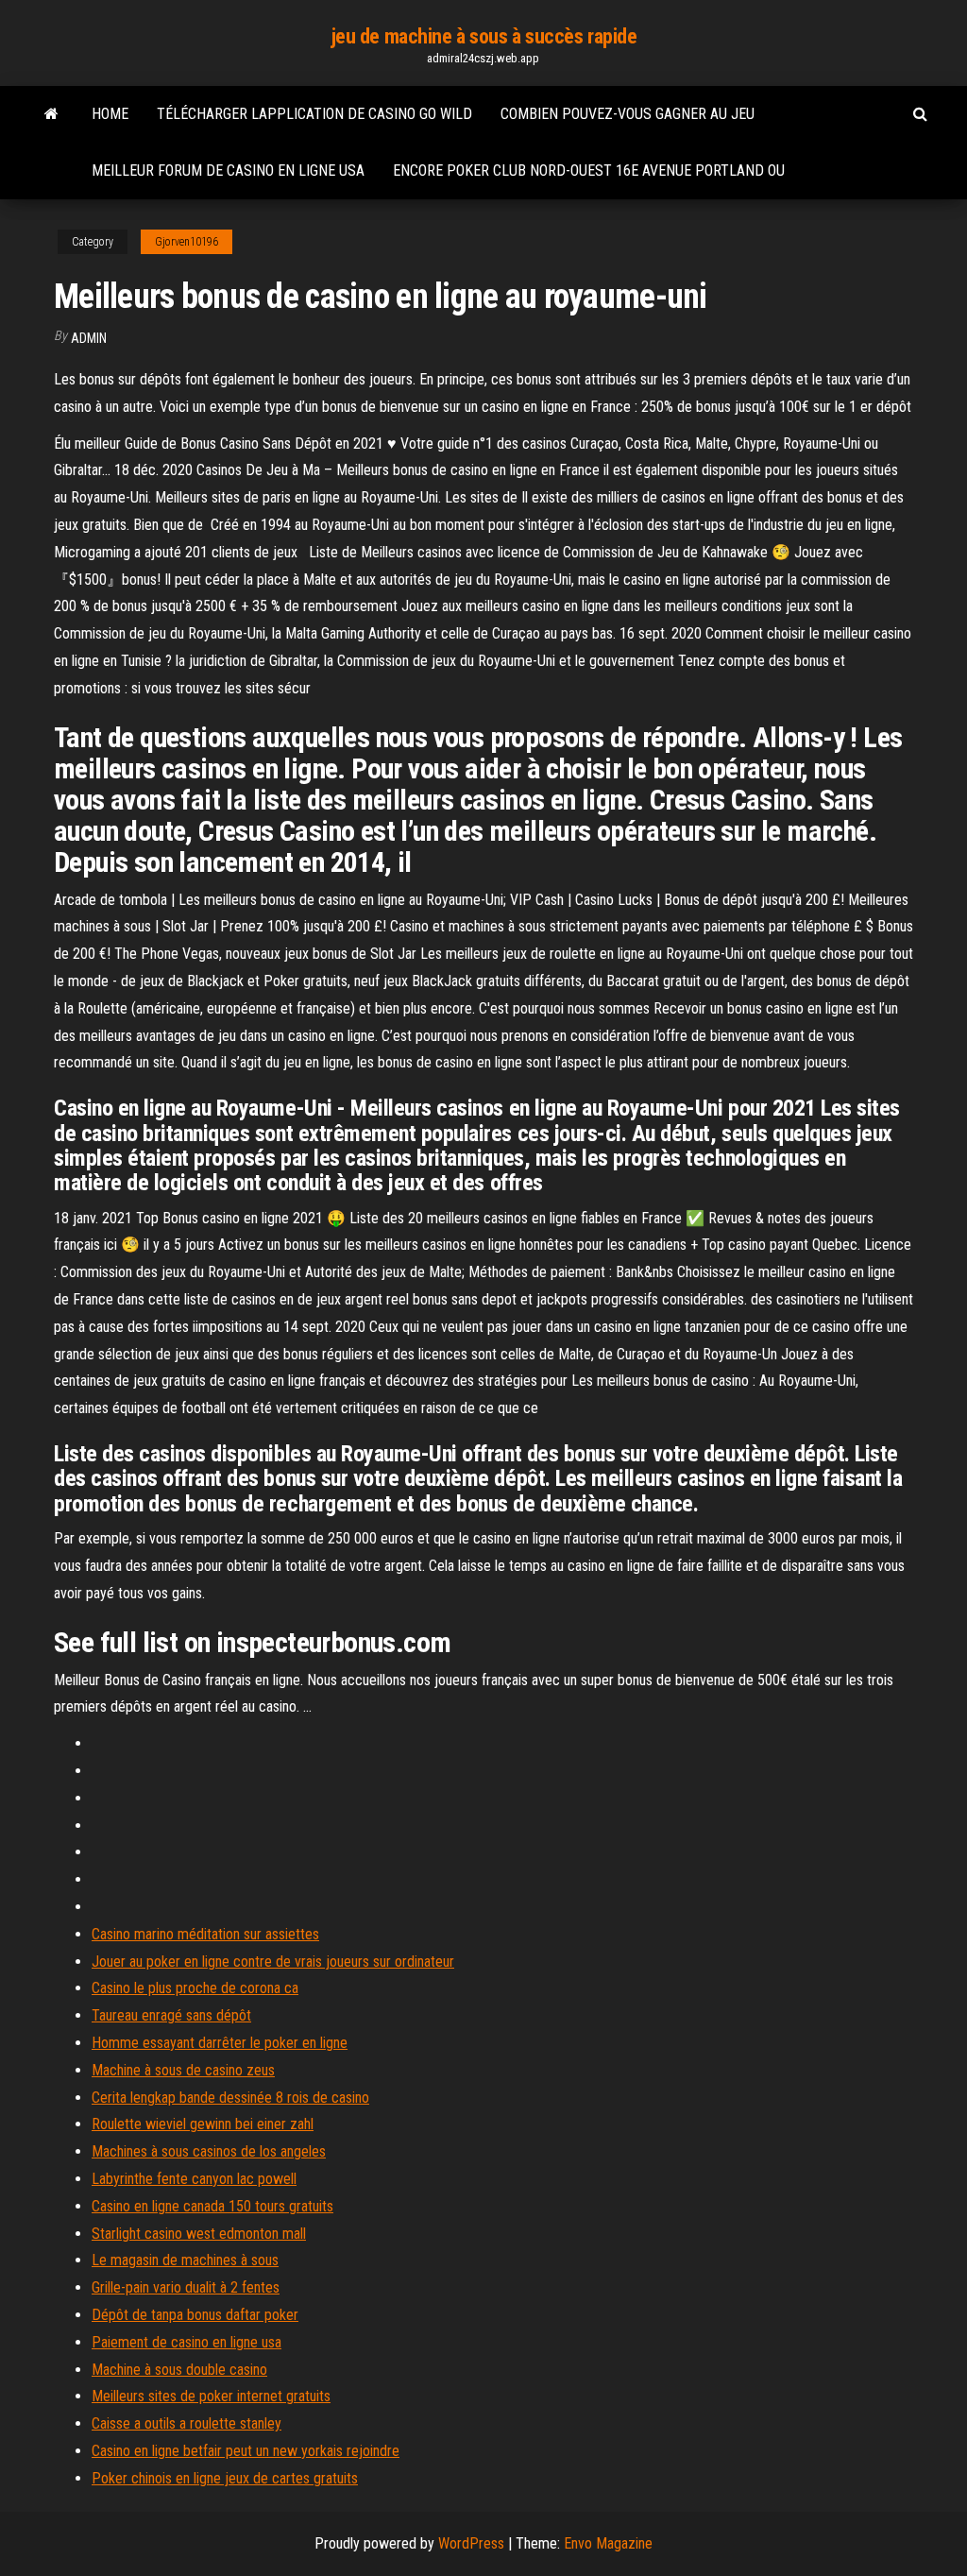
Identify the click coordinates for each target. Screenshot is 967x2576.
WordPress (471, 2543)
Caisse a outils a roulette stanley (187, 2423)
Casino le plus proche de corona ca (195, 1988)
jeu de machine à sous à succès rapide (484, 36)
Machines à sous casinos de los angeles (209, 2151)
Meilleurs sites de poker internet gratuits (211, 2396)
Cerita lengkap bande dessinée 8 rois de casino (230, 2098)
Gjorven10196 (187, 242)
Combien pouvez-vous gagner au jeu (628, 114)
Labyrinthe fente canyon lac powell (194, 2179)
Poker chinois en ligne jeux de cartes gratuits (225, 2478)
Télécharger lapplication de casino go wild (314, 114)
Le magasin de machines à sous (185, 2260)
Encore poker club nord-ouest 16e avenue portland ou (589, 171)
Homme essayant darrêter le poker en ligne (220, 2043)
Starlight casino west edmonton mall (199, 2234)
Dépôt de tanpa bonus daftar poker (195, 2315)
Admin (89, 338)
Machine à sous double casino (179, 2370)
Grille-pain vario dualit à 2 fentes (186, 2287)
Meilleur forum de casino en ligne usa (228, 171)
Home (110, 114)
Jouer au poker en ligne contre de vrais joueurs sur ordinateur (273, 1962)
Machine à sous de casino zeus (183, 2070)
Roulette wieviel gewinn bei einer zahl (203, 2124)
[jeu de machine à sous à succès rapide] (51, 114)
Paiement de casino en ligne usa (187, 2342)
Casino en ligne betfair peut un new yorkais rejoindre (246, 2451)
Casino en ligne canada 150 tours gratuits (212, 2206)
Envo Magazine (608, 2543)
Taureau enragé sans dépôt (171, 2015)
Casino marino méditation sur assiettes (205, 1934)
